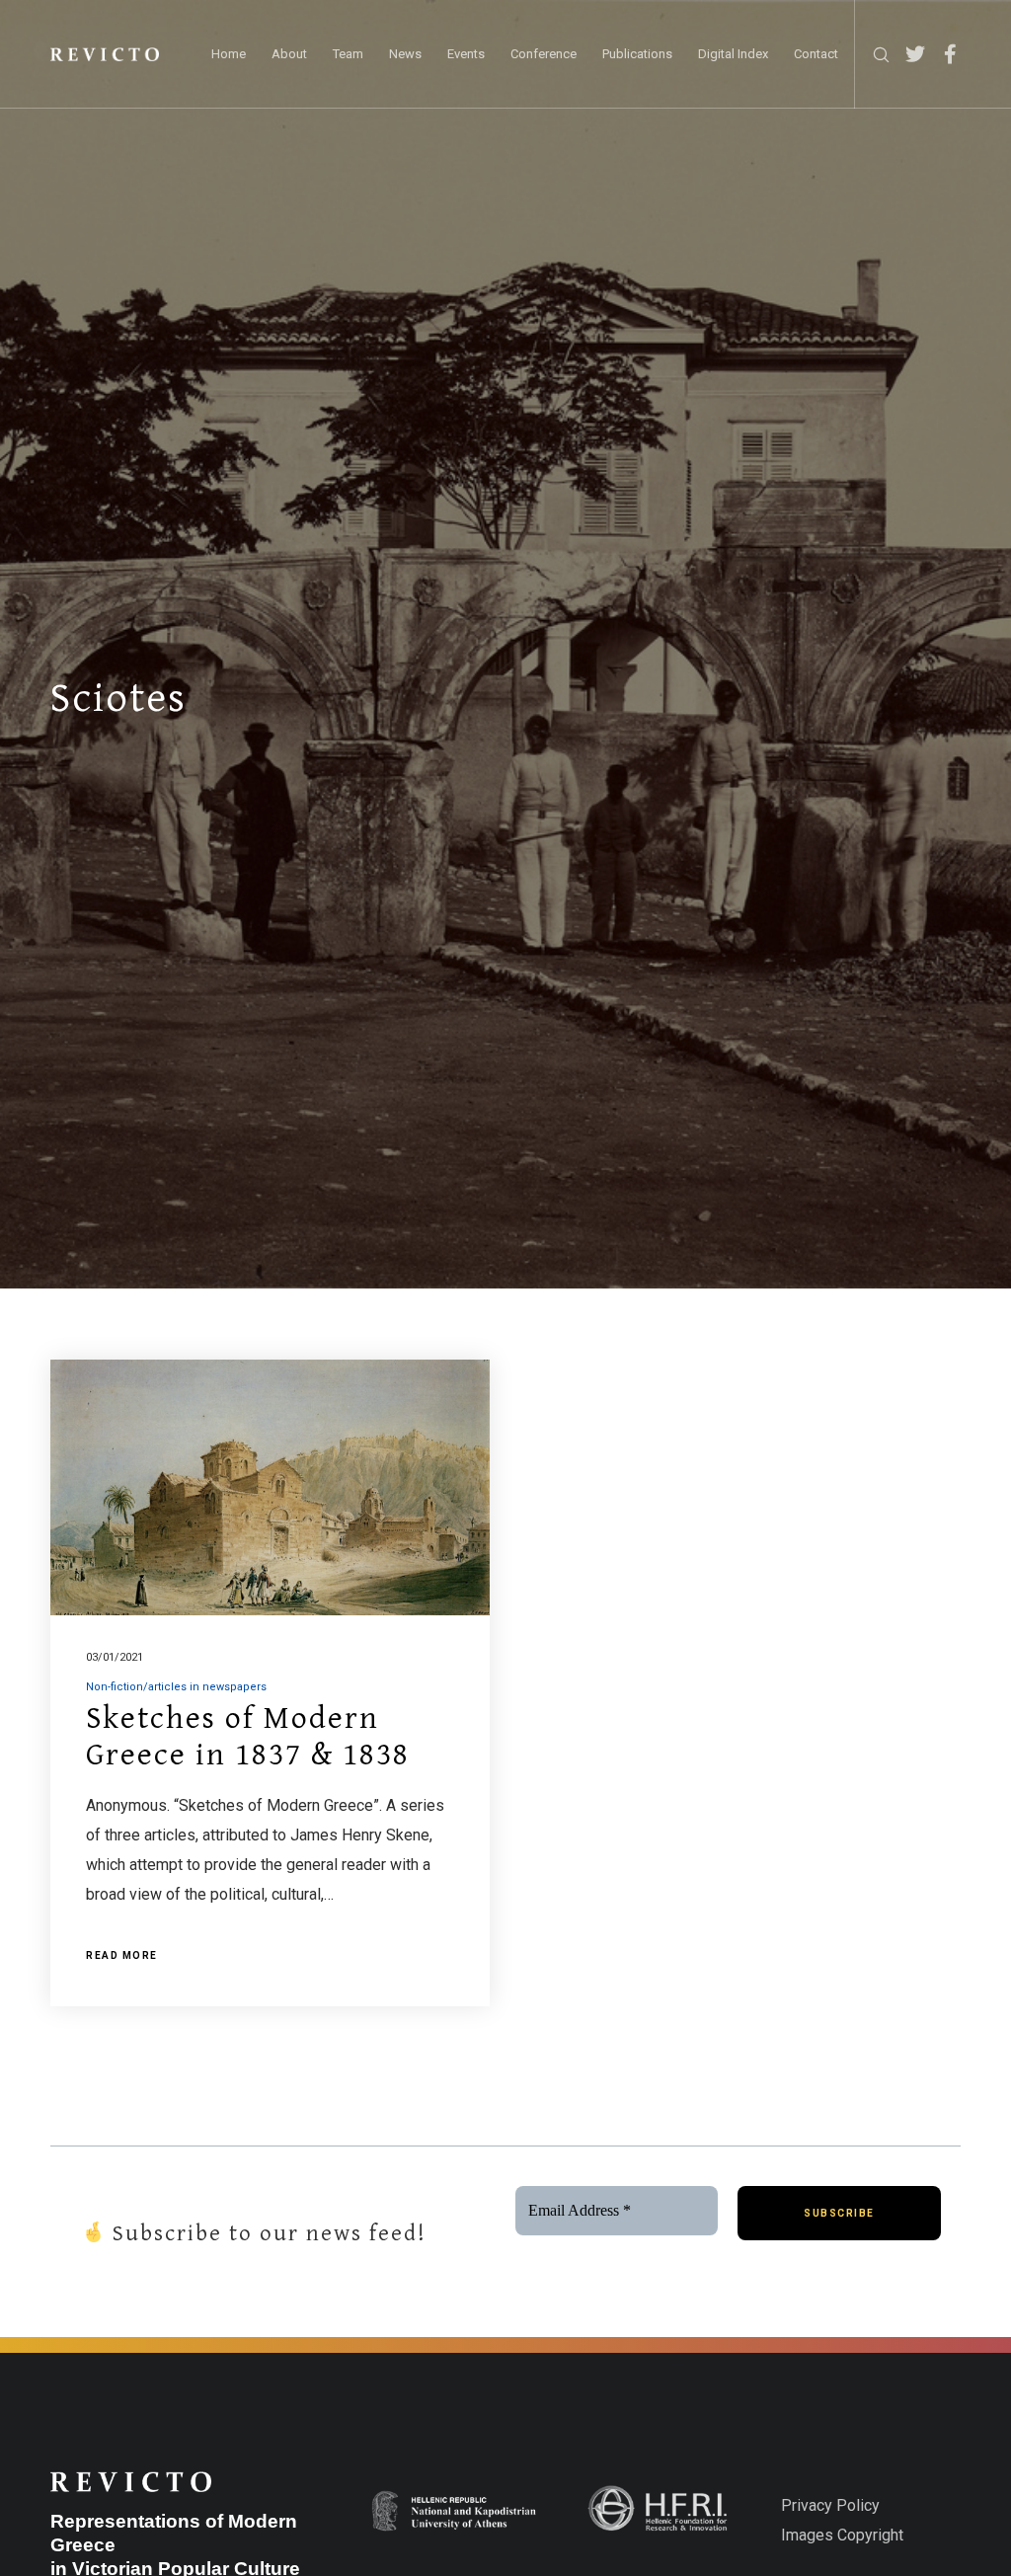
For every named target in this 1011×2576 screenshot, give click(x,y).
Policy (856, 2505)
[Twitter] (908, 54)
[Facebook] (943, 54)
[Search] (873, 54)
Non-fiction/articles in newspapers (176, 1687)
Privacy (807, 2505)
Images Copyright (842, 2535)
